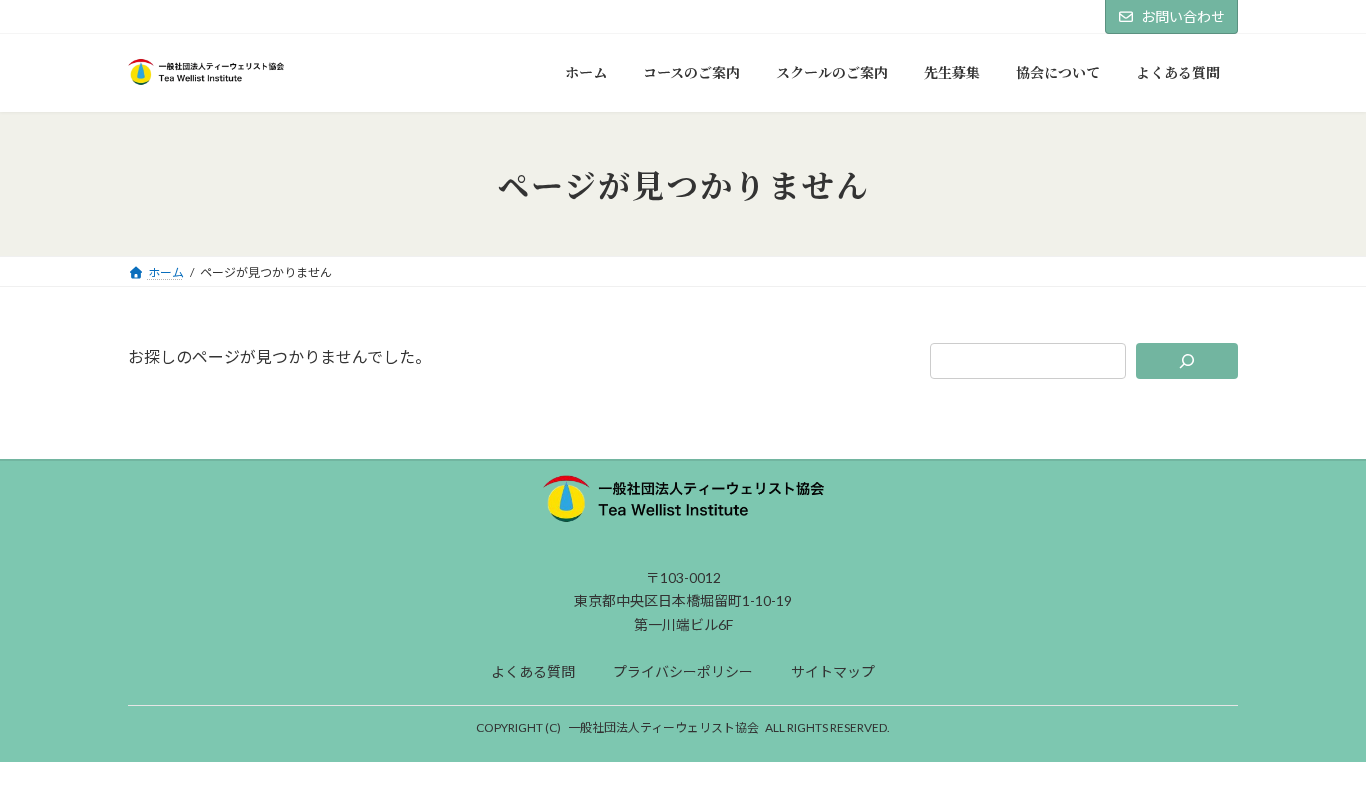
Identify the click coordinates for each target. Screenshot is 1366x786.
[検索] (1187, 361)
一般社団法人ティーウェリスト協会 (663, 727)
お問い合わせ (1183, 16)
